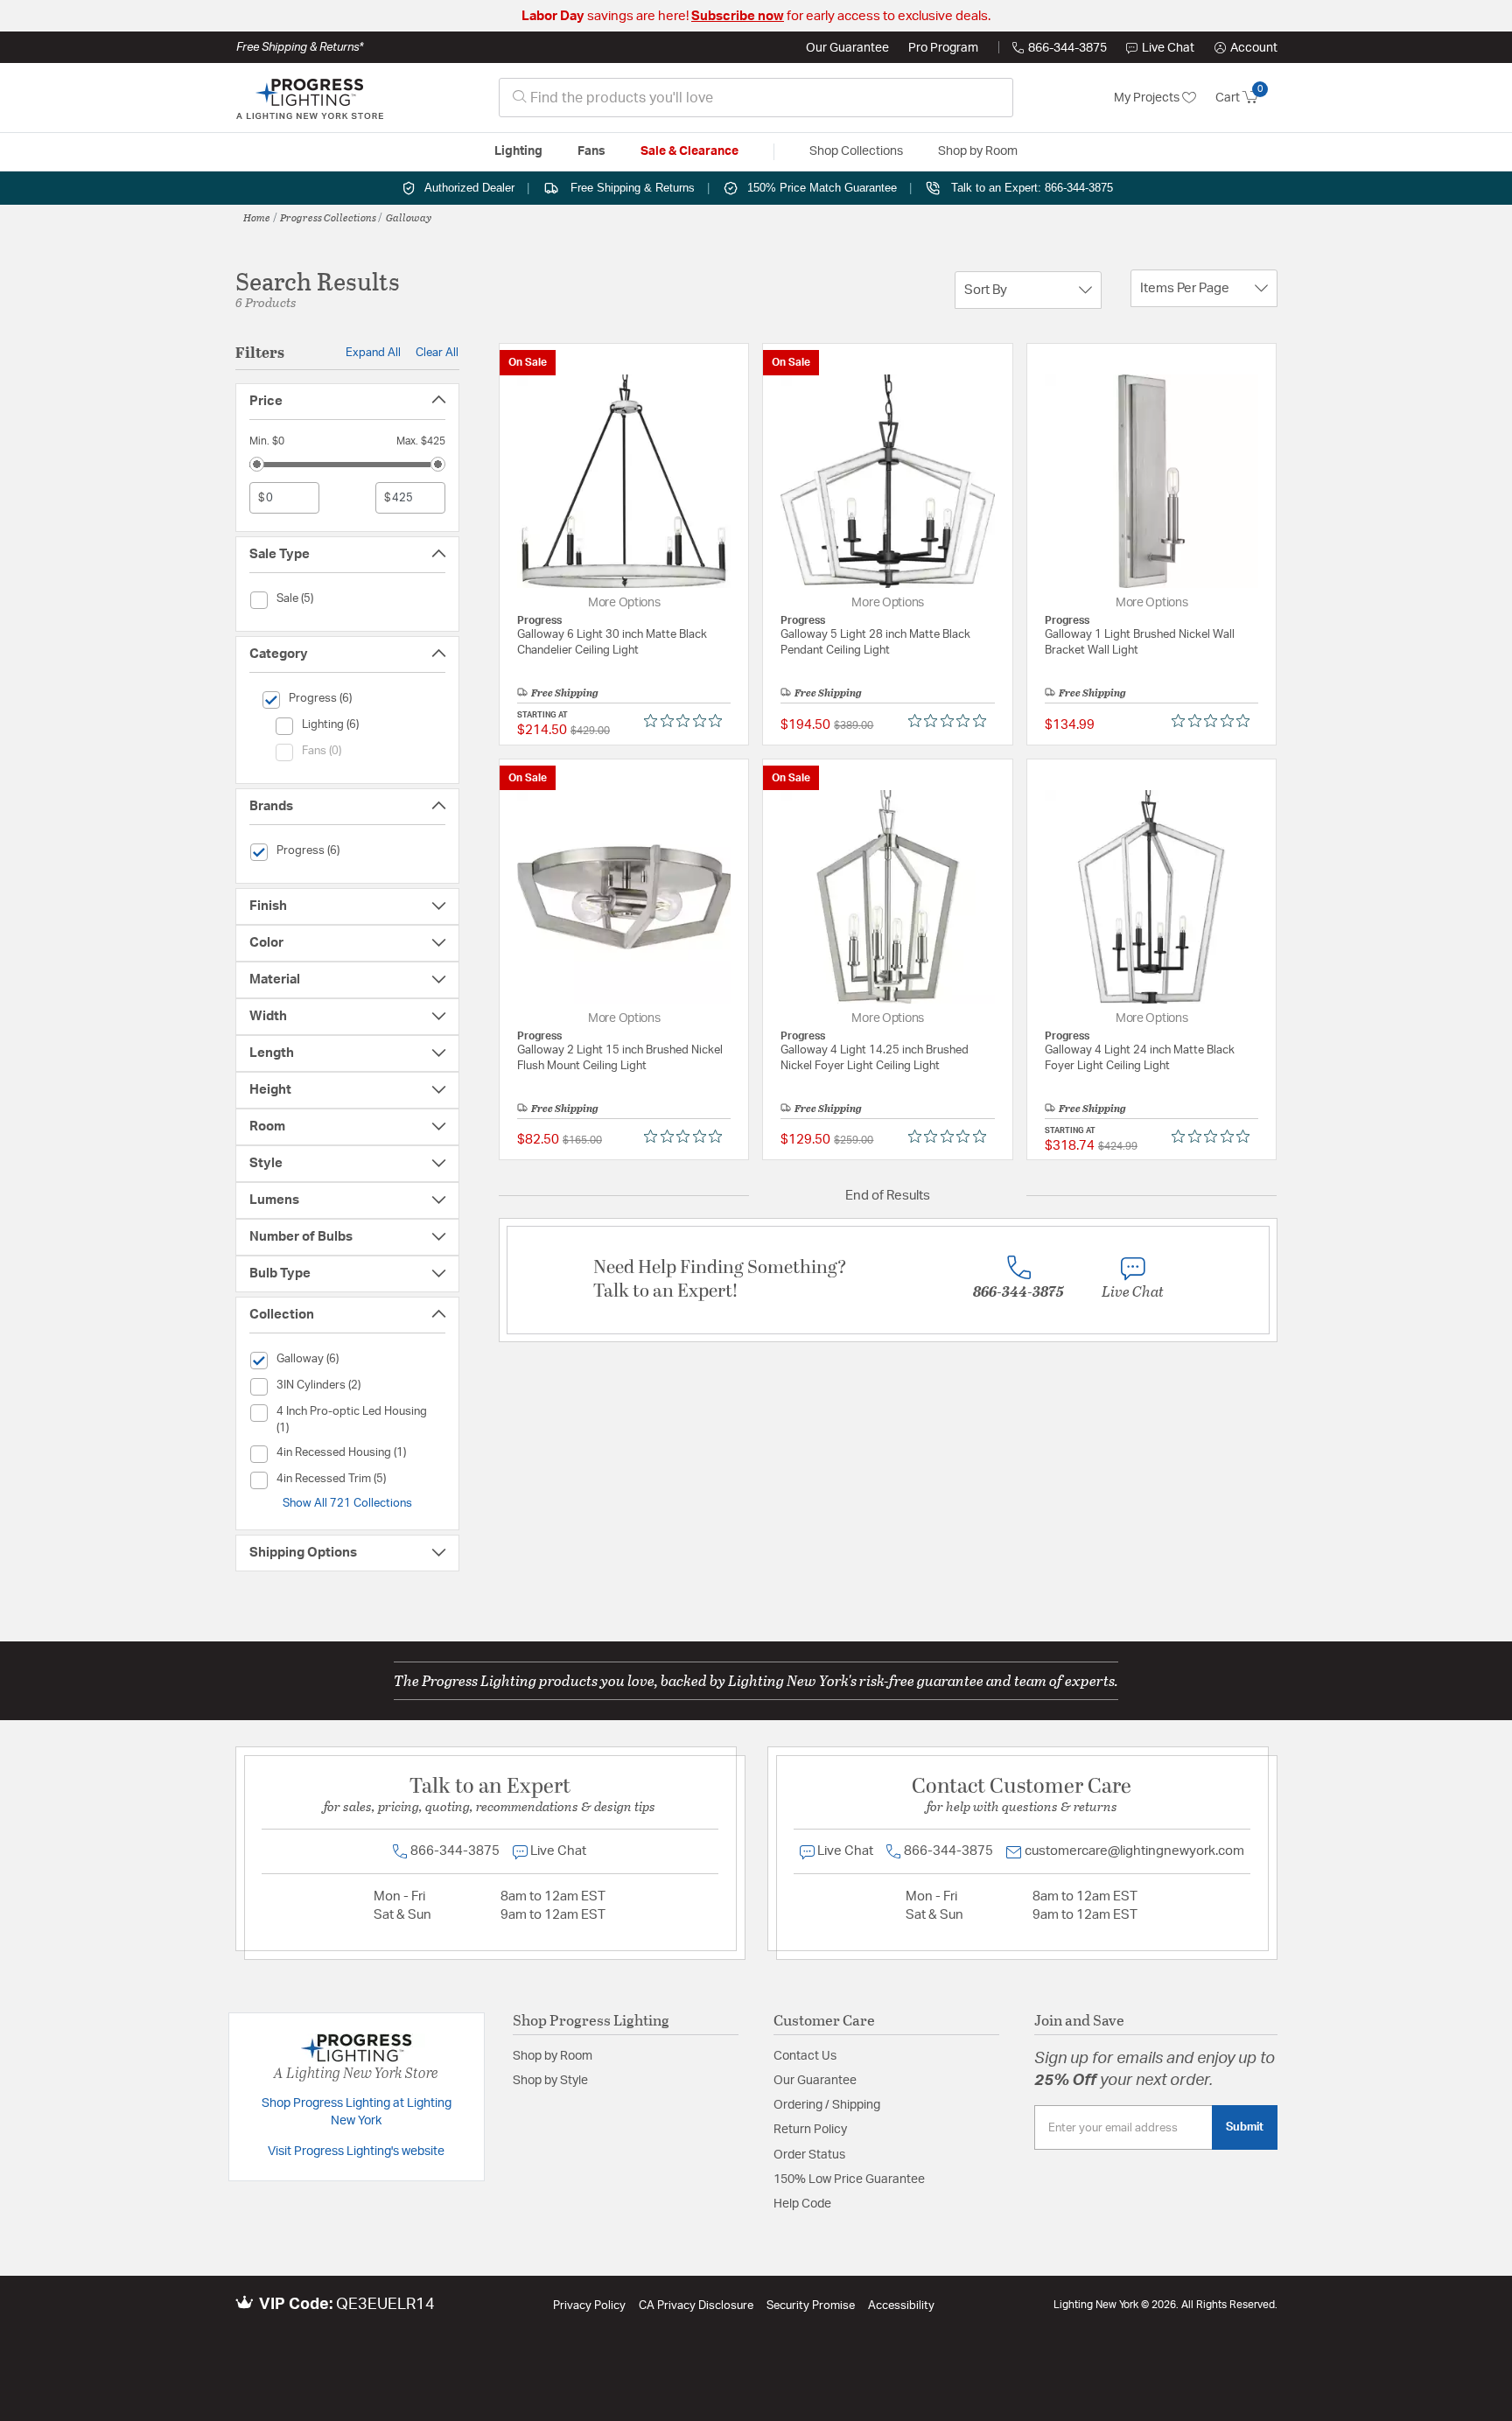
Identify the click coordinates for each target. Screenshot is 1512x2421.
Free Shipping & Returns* (300, 47)
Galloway (409, 217)
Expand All (373, 353)
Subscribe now (738, 16)
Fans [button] (591, 151)
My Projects (1148, 98)
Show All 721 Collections (347, 1503)
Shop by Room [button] (978, 151)
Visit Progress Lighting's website (356, 2152)
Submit (1245, 2127)
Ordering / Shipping (827, 2105)
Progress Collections (328, 217)
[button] (1246, 48)
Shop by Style (550, 2081)
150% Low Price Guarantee (849, 2180)
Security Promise (811, 2306)
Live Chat (1168, 48)
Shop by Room (553, 2056)
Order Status (809, 2155)
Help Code (802, 2204)
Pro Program (943, 48)
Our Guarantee (847, 48)
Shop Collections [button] (856, 151)
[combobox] (756, 98)
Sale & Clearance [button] (689, 151)
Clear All (437, 353)
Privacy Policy (589, 2306)
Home (257, 217)
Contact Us (805, 2056)
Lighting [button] (518, 151)
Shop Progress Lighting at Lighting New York (357, 2112)
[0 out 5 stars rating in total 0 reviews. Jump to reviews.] (687, 721)
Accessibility (901, 2306)
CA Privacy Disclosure (696, 2306)
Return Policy (810, 2130)
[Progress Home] (310, 98)
